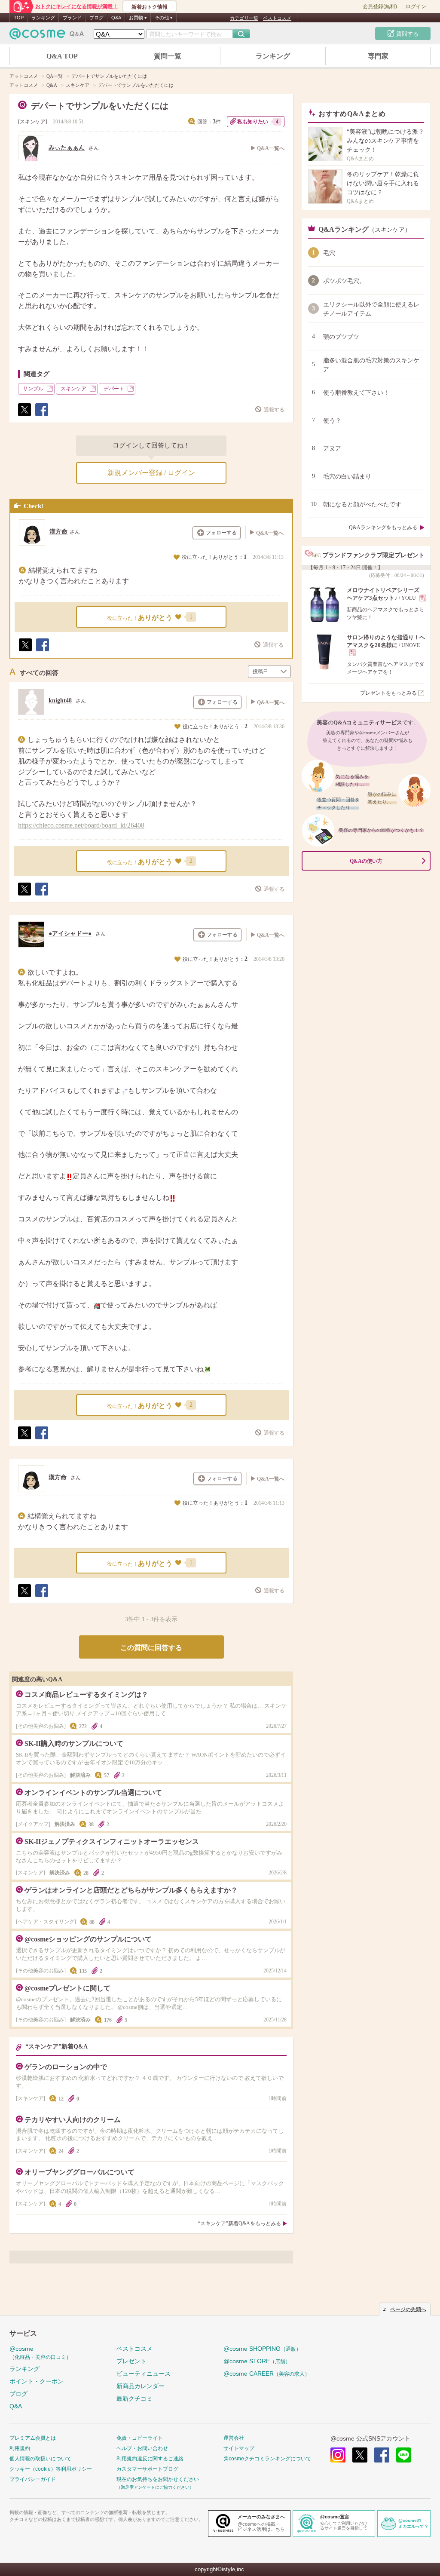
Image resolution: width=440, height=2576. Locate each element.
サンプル (33, 389)
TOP (19, 18)
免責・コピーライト (140, 2438)
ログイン (416, 6)
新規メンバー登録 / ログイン (151, 473)
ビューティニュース (144, 2374)
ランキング (43, 18)
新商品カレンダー (141, 2386)
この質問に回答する (151, 1648)
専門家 (378, 56)
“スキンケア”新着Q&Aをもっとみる (240, 2223)
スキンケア (33, 122)
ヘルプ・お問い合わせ (142, 2448)
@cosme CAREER (267, 2374)
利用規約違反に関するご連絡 (150, 2459)
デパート (114, 389)
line (404, 2455)
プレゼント (131, 2361)
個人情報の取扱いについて (40, 2459)
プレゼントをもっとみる (388, 693)
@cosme (40, 2353)
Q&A (116, 18)
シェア (41, 416)
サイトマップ (239, 2448)
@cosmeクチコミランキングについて (267, 2459)
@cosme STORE (257, 2361)
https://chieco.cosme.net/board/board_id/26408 (81, 825)
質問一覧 (168, 56)
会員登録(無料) (380, 6)
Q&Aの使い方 (366, 861)
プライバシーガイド (33, 2479)
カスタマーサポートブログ (147, 2469)
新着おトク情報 (150, 7)
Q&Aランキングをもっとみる (383, 527)
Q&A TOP (62, 56)
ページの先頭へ (408, 2309)
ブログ (96, 18)
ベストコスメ (277, 18)
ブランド (72, 18)
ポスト (24, 416)
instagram (338, 2455)
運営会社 (234, 2438)
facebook (382, 2455)
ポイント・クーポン (37, 2381)
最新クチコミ (134, 2398)
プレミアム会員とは (33, 2438)
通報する (274, 410)
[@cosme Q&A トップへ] (47, 36)
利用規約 (20, 2448)
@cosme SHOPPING (262, 2349)
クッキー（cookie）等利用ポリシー (51, 2469)
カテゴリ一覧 (244, 18)
